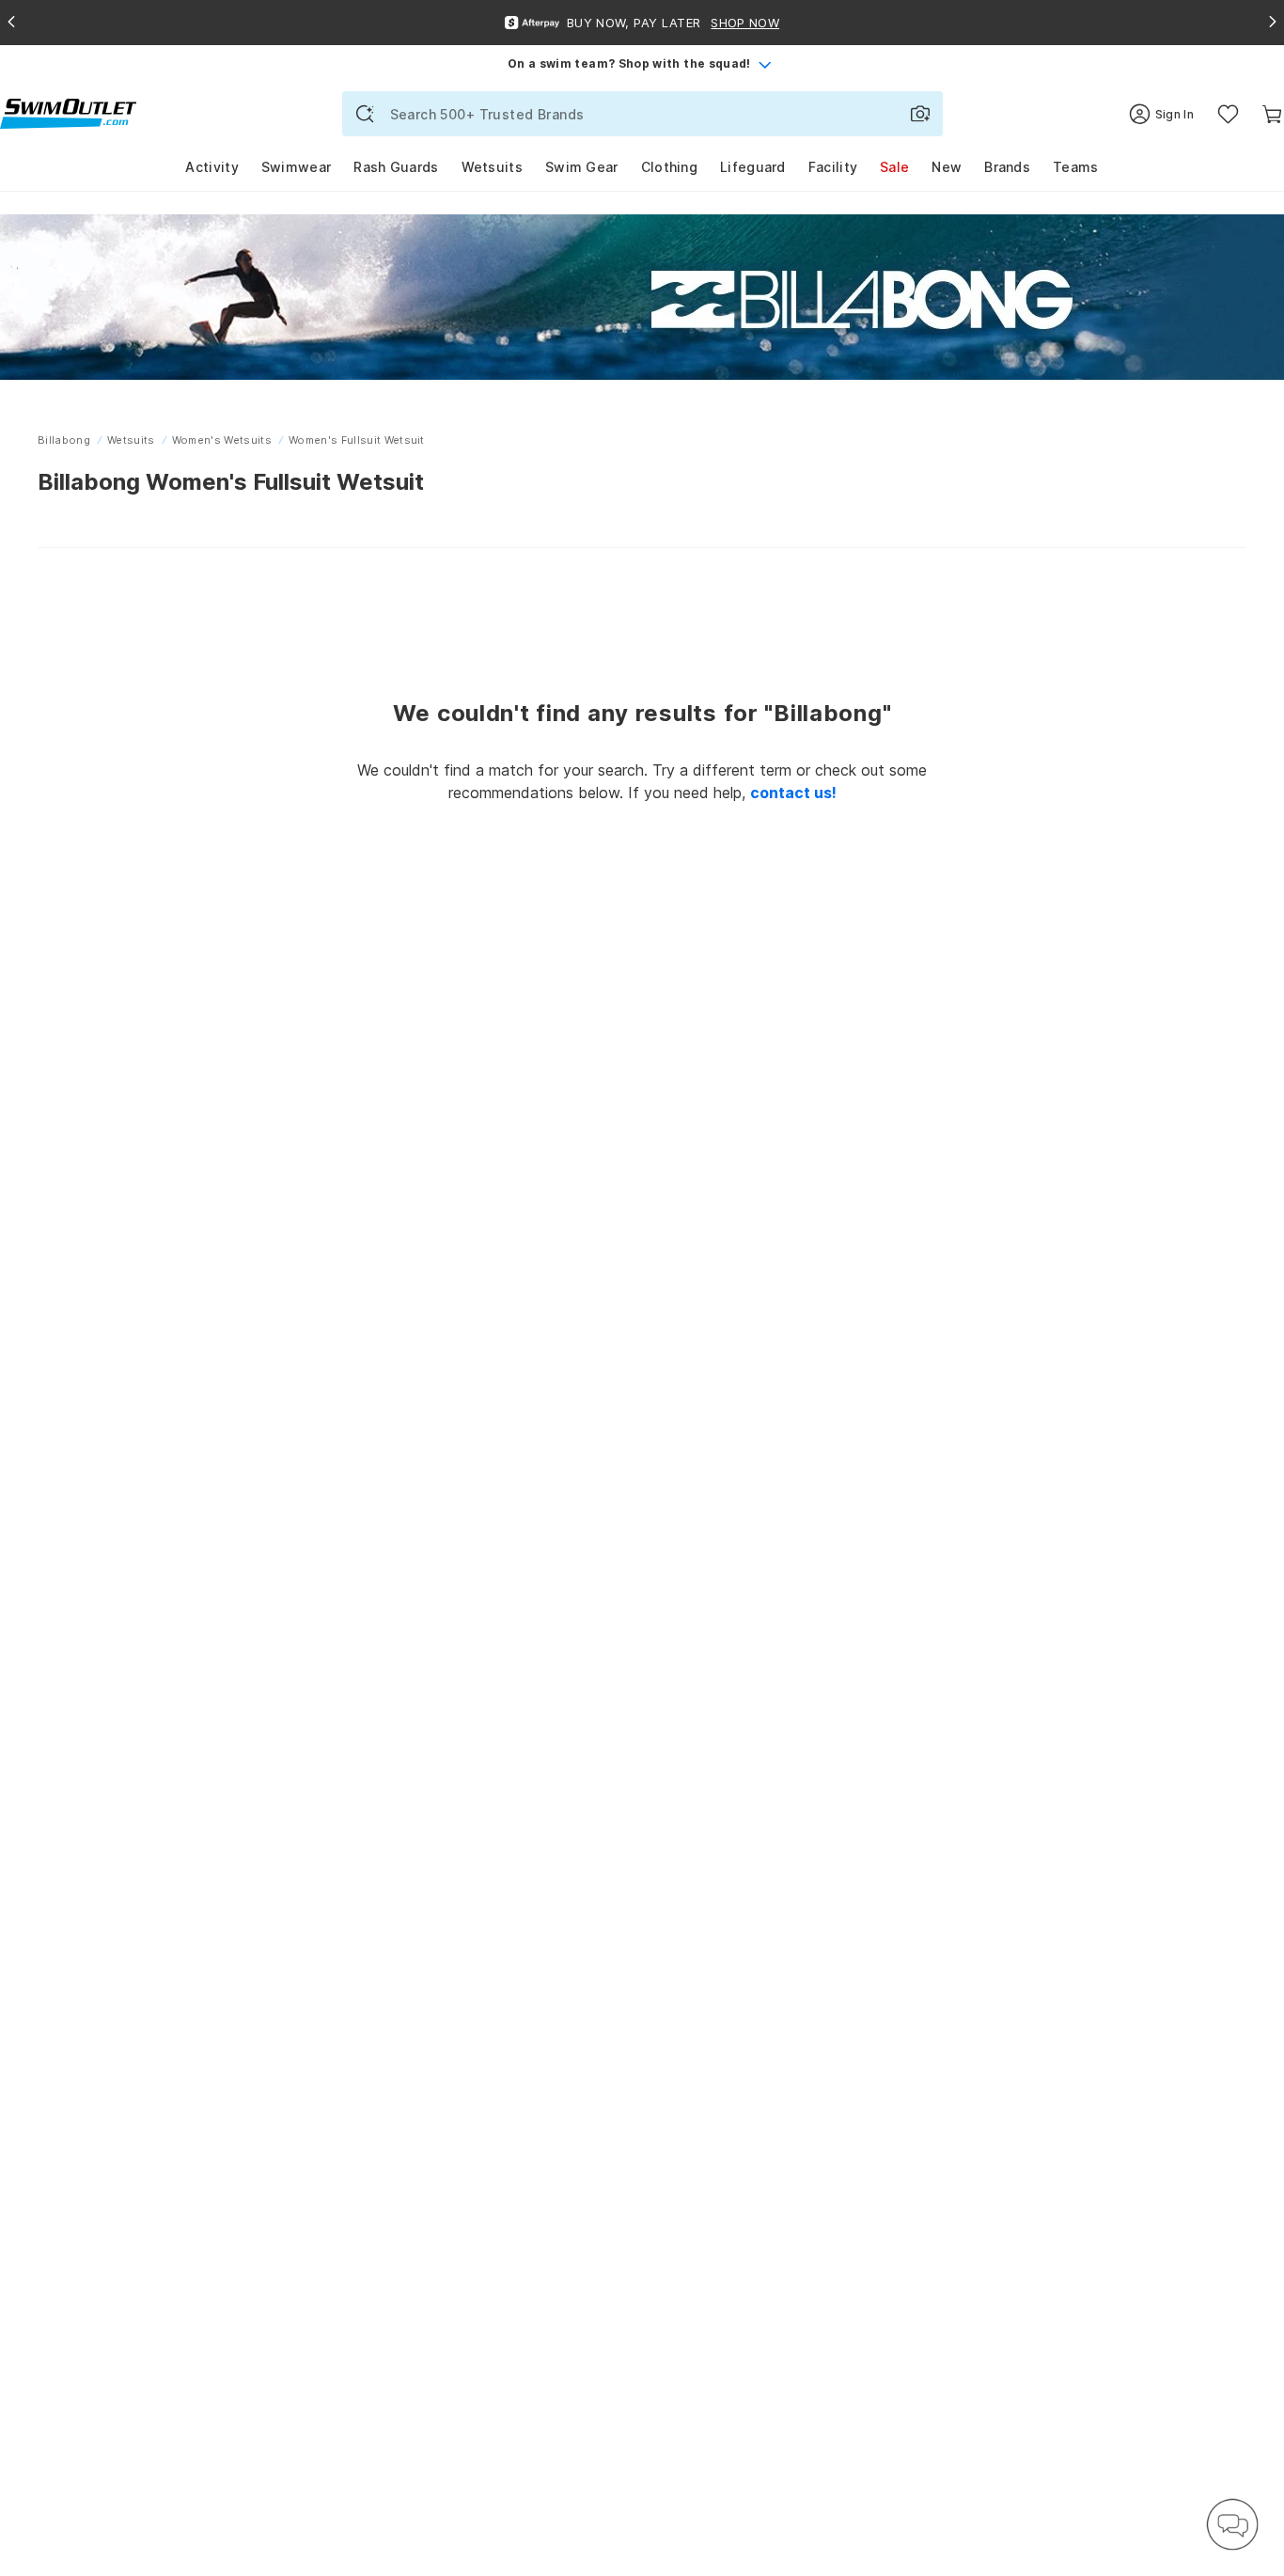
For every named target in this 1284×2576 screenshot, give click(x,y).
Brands (1007, 167)
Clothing (669, 167)
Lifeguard (753, 167)
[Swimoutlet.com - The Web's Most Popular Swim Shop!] (68, 112)
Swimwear (296, 167)
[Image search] (920, 114)
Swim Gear (582, 167)
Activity (211, 167)
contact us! (793, 793)
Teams (1076, 167)
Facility (833, 167)
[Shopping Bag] (1272, 114)
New (947, 167)
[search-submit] (365, 114)
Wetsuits (492, 167)
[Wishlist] (1228, 114)
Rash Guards (396, 167)
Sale (894, 167)
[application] (1232, 2524)
